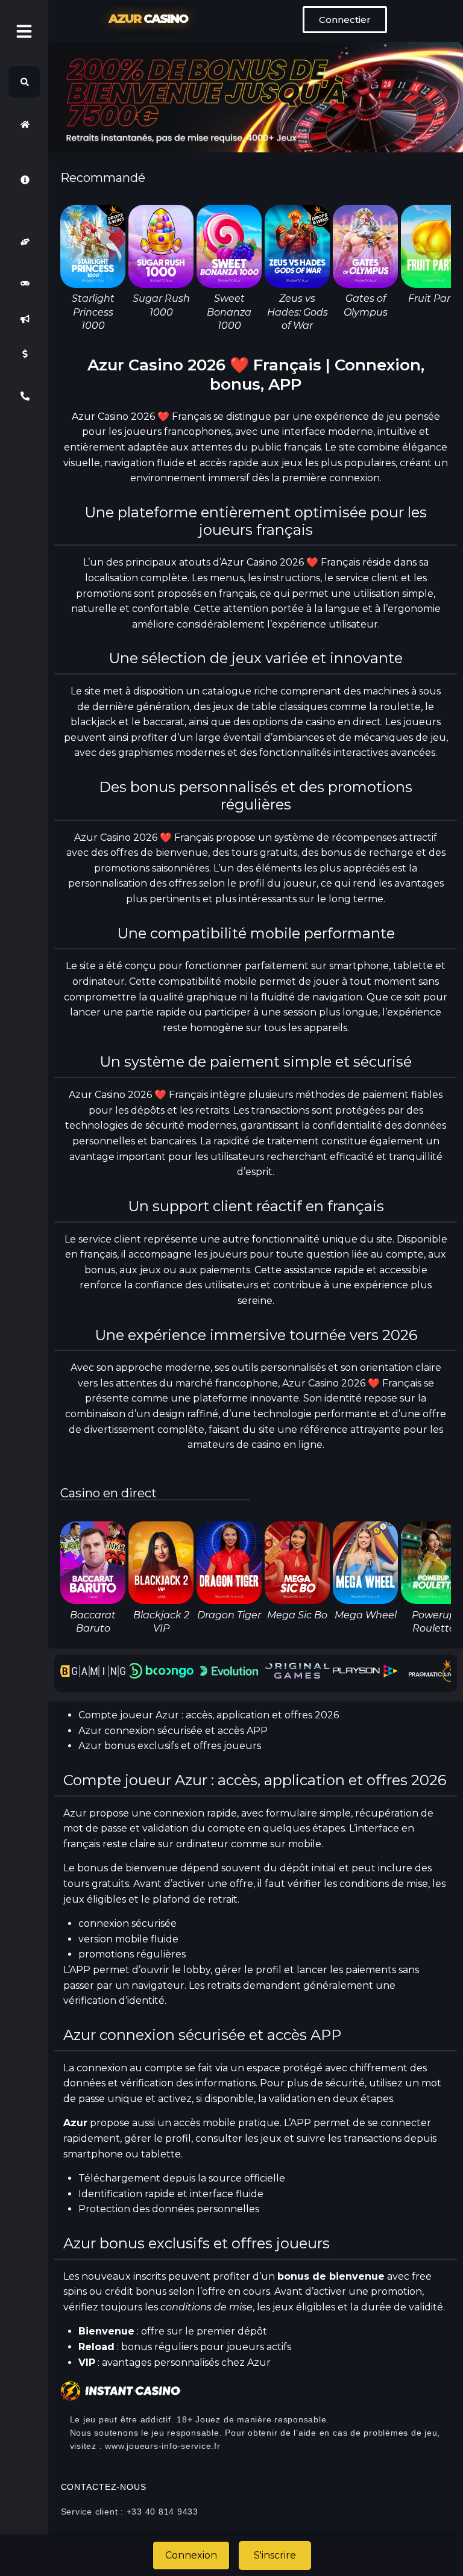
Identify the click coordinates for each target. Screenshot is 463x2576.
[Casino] (24, 284)
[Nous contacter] (24, 396)
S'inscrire (275, 2555)
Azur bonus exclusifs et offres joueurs (170, 1746)
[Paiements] (24, 354)
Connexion (191, 2555)
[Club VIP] (24, 242)
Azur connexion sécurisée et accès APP (173, 1731)
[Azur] (24, 124)
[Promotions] (24, 319)
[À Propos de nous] (24, 179)
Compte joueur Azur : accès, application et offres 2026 (209, 1715)
